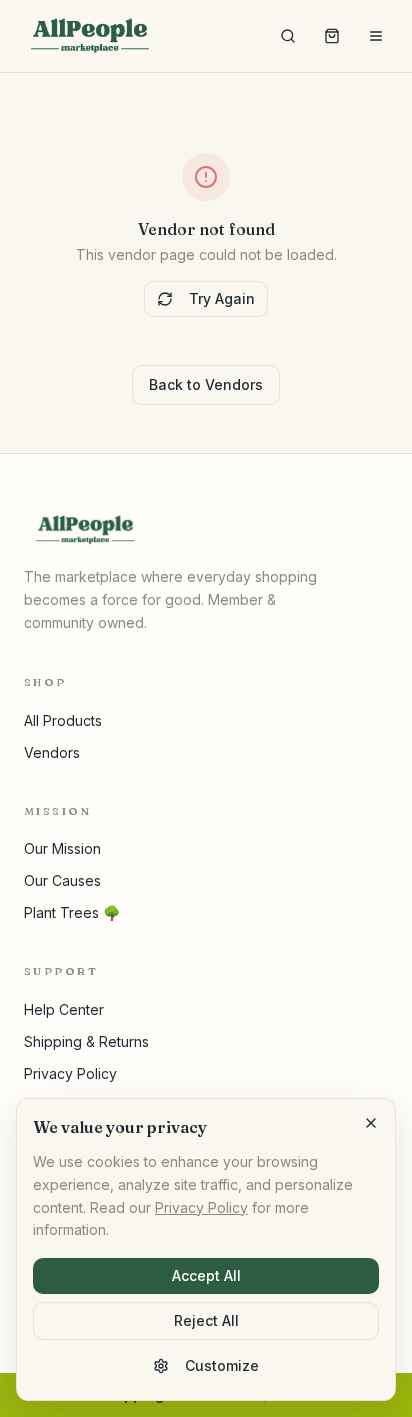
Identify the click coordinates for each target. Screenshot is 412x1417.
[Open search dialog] (288, 36)
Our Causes (62, 880)
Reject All (206, 1320)
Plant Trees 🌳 (72, 912)
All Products (63, 720)
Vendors (52, 752)
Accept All (206, 1275)
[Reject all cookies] (371, 1123)
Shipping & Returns (86, 1041)
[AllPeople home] (90, 36)
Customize (222, 1365)
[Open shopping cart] (332, 36)
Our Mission (62, 848)
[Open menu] (376, 36)
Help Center (64, 1009)
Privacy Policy (70, 1073)
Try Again (222, 298)
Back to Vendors (206, 384)
